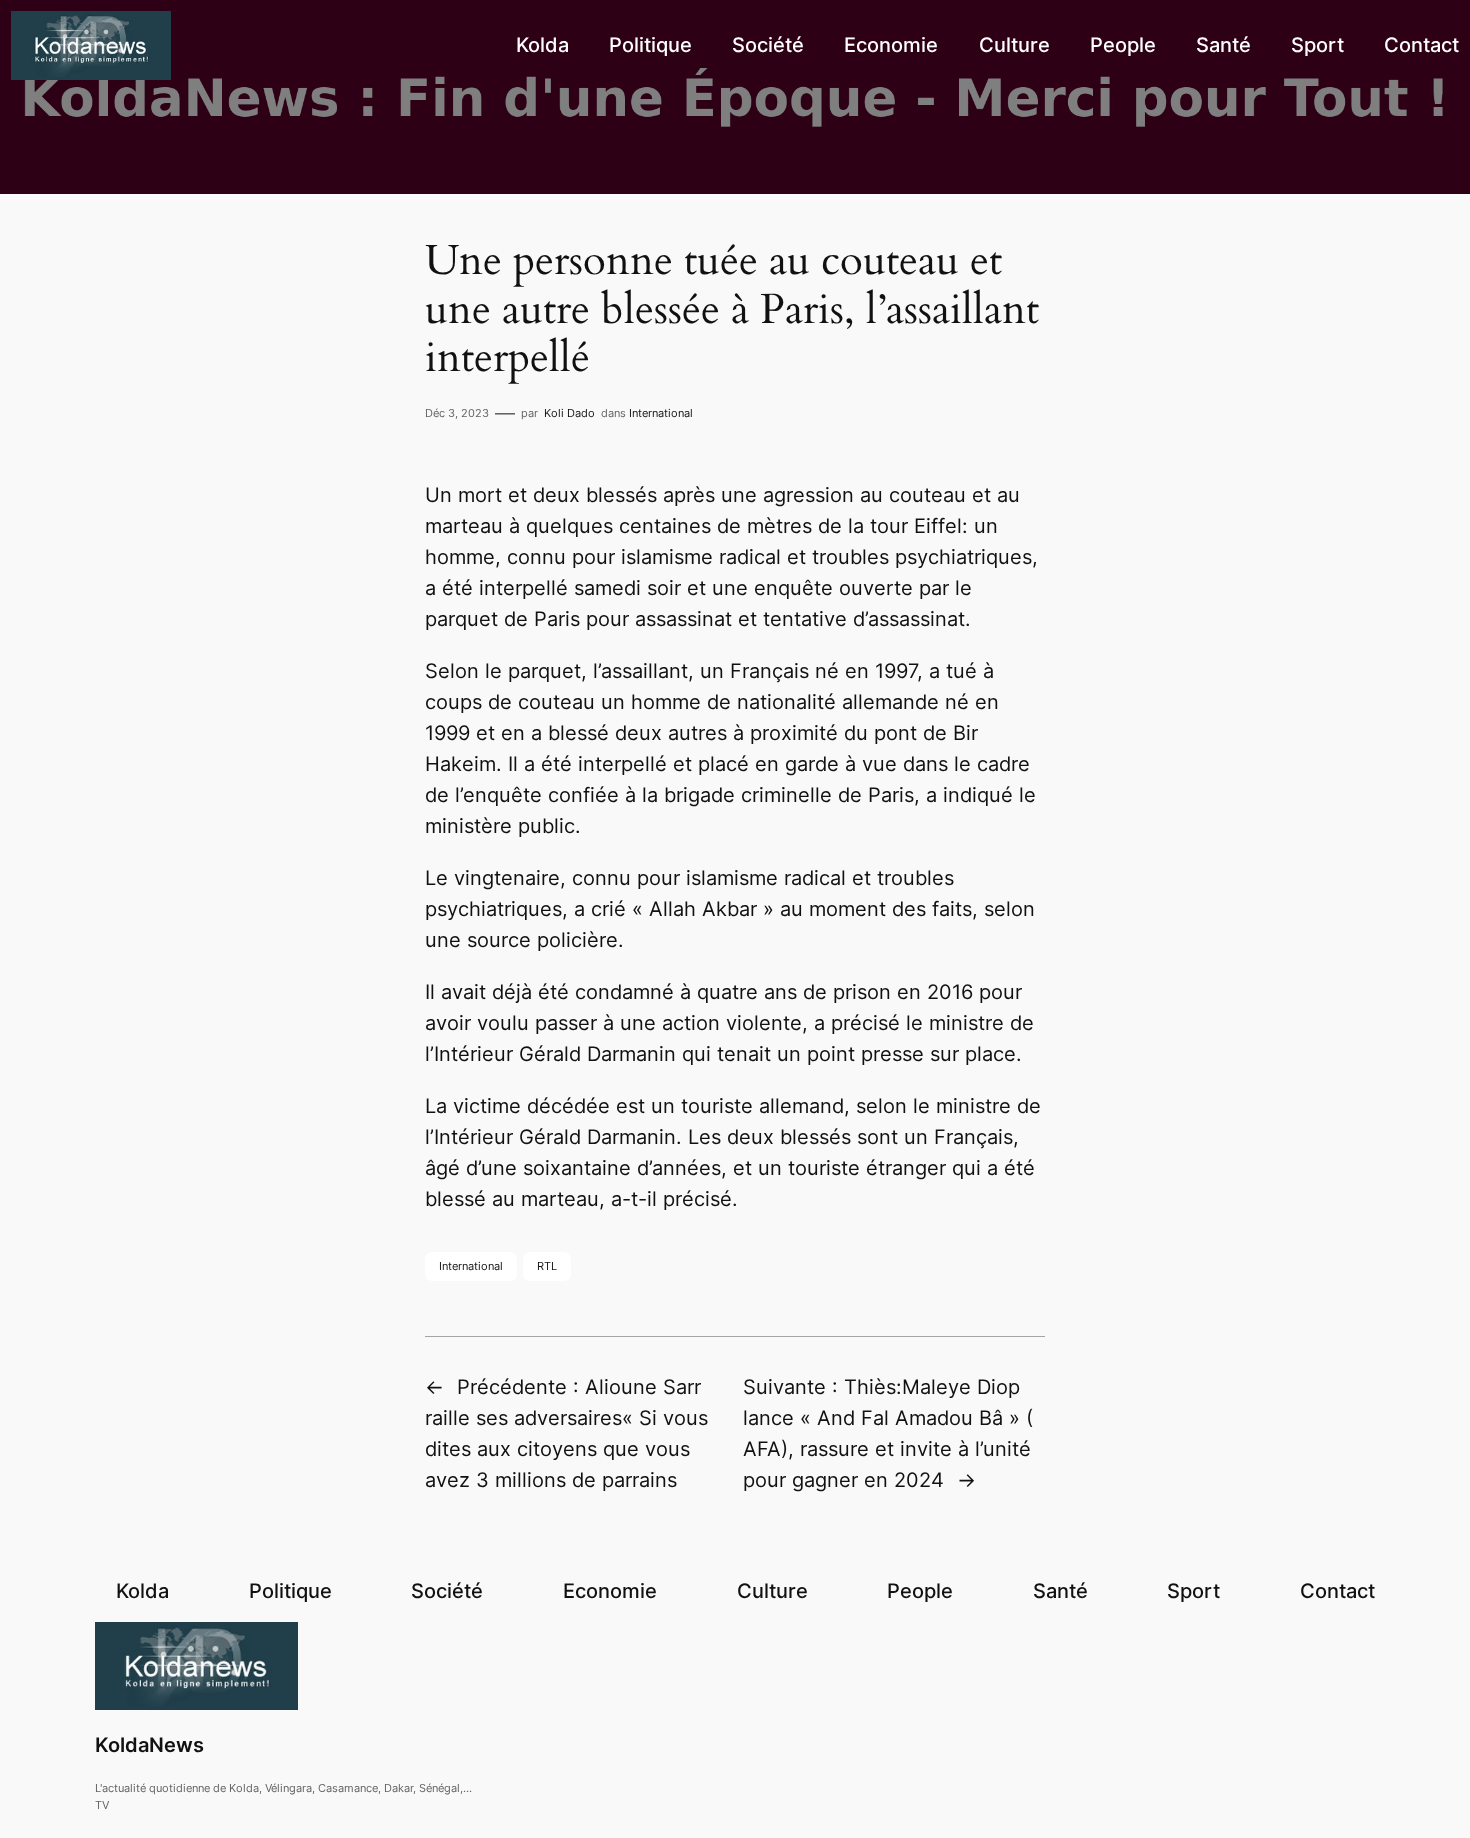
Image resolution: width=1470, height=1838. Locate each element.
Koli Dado (569, 413)
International (661, 413)
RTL (547, 1266)
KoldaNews (149, 1745)
